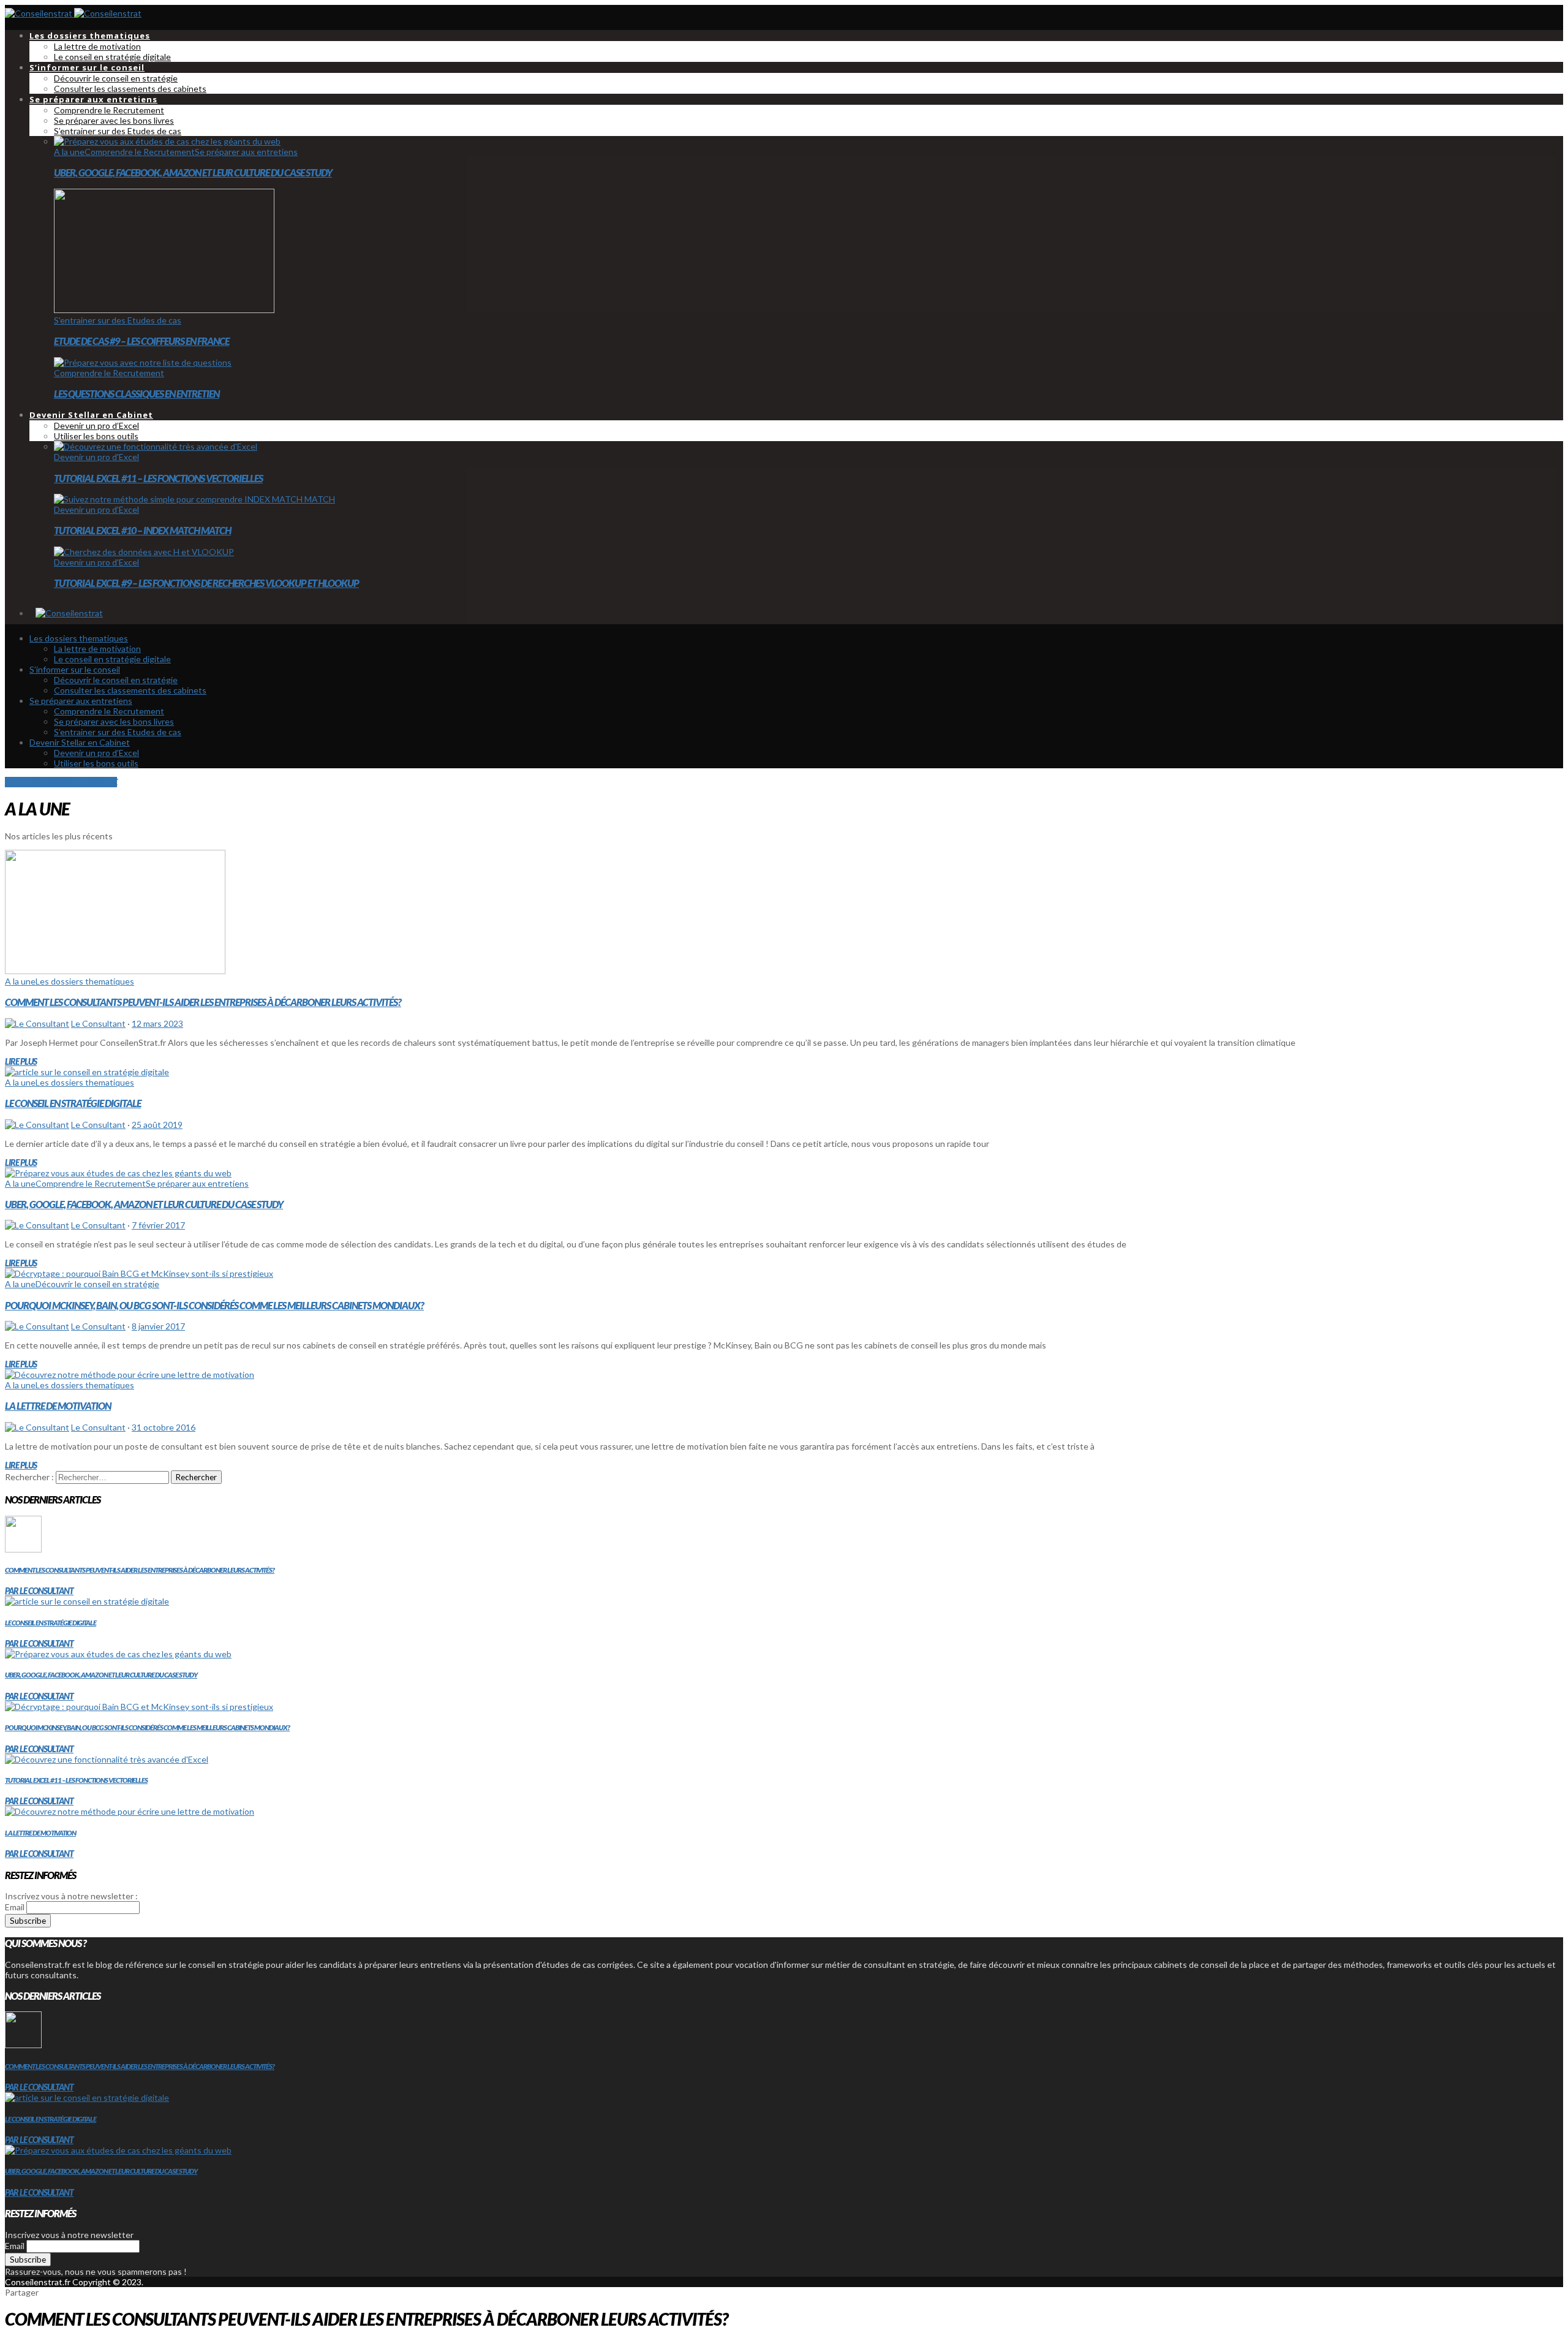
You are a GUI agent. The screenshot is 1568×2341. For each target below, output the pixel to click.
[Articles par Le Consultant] (37, 1023)
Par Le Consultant (39, 1591)
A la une (69, 152)
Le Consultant (98, 1023)
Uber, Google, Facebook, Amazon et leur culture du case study (193, 172)
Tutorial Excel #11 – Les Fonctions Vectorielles (158, 478)
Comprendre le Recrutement (140, 152)
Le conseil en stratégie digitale (73, 1103)
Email (15, 1907)
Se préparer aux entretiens (246, 152)
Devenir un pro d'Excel (96, 457)
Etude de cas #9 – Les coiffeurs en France (141, 341)
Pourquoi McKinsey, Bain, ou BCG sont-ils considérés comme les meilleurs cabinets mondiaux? (214, 1305)
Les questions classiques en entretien (137, 394)
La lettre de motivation (58, 1406)
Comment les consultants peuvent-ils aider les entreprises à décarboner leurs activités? (203, 1002)
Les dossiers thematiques (85, 981)
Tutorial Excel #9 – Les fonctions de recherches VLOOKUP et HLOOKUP (206, 583)
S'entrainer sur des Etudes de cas (118, 320)
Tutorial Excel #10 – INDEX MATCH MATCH (142, 530)
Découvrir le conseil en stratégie (97, 1284)
